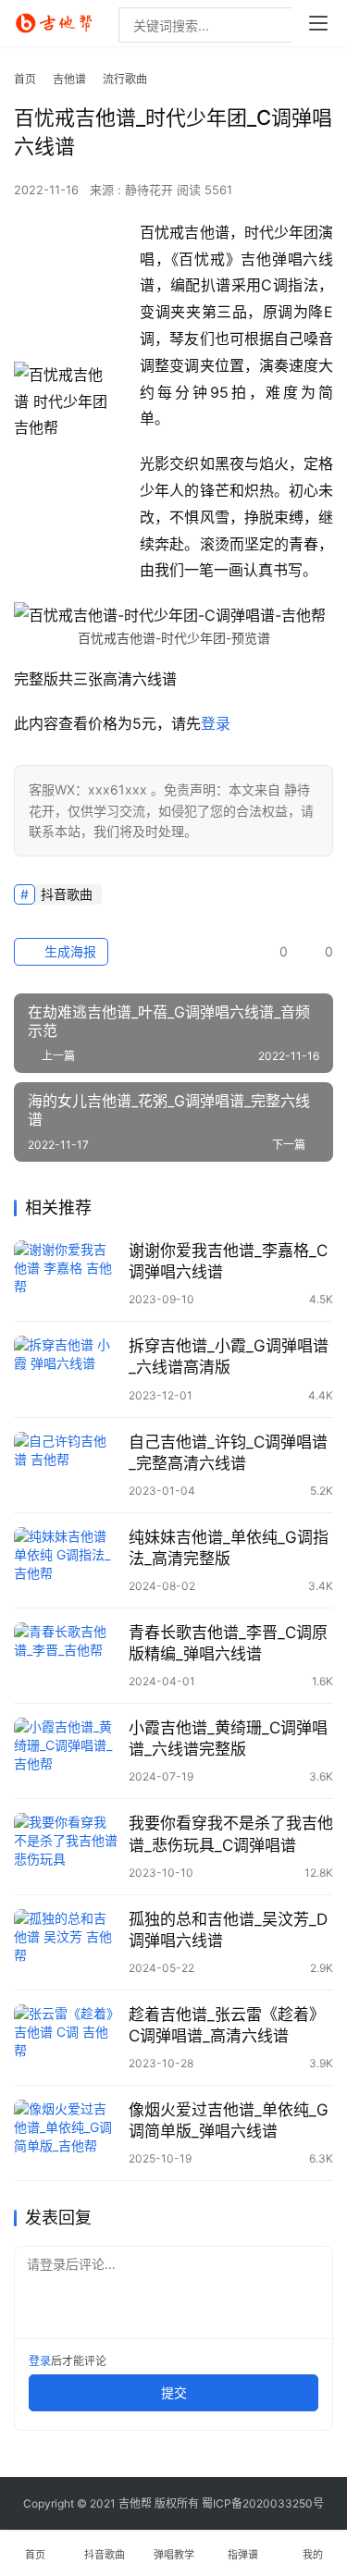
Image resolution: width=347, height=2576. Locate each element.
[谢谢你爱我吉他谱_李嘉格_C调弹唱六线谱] (67, 1273)
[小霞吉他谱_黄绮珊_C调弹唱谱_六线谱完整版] (67, 1750)
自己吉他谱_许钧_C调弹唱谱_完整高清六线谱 (228, 1453)
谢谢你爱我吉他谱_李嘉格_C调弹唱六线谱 (228, 1261)
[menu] (318, 23)
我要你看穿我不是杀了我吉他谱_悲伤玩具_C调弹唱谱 (231, 1834)
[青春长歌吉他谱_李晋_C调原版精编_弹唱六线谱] (67, 1655)
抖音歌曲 (67, 894)
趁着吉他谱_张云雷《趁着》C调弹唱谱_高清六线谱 (227, 2025)
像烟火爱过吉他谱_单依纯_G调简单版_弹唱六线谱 (229, 2120)
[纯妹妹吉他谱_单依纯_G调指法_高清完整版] (67, 1560)
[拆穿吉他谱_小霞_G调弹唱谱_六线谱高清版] (67, 1368)
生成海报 (68, 951)
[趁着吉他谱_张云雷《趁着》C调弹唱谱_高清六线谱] (67, 2037)
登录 (216, 723)
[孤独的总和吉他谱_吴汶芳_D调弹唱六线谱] (67, 1942)
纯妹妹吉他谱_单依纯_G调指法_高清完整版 (229, 1548)
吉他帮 (135, 2503)
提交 (174, 2392)
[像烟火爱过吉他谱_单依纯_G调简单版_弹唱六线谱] (67, 2132)
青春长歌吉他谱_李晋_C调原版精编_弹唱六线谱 (228, 1643)
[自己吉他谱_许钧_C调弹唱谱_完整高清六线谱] (67, 1465)
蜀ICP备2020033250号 (263, 2503)
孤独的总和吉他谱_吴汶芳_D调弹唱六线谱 (228, 1930)
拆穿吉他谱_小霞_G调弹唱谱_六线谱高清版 (229, 1356)
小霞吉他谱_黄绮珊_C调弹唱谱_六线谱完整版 (228, 1738)
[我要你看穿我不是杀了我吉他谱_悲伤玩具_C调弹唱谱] (67, 1846)
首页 (25, 79)
